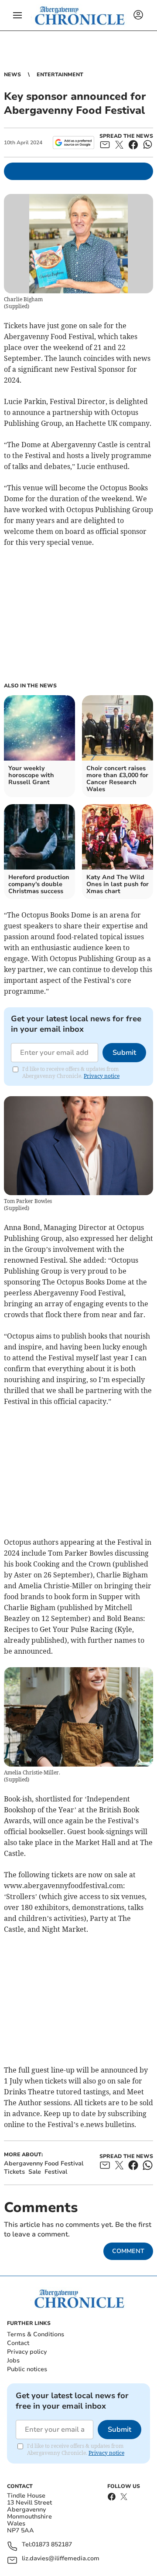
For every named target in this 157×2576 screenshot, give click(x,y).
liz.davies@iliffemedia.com (61, 2559)
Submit (124, 1053)
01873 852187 (52, 2545)
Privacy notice (102, 1076)
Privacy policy (27, 2352)
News (12, 75)
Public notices (27, 2369)
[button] (17, 15)
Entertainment (60, 75)
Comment (128, 2251)
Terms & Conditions (36, 2334)
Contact (18, 2343)
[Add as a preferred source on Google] (73, 143)
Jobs (13, 2360)
